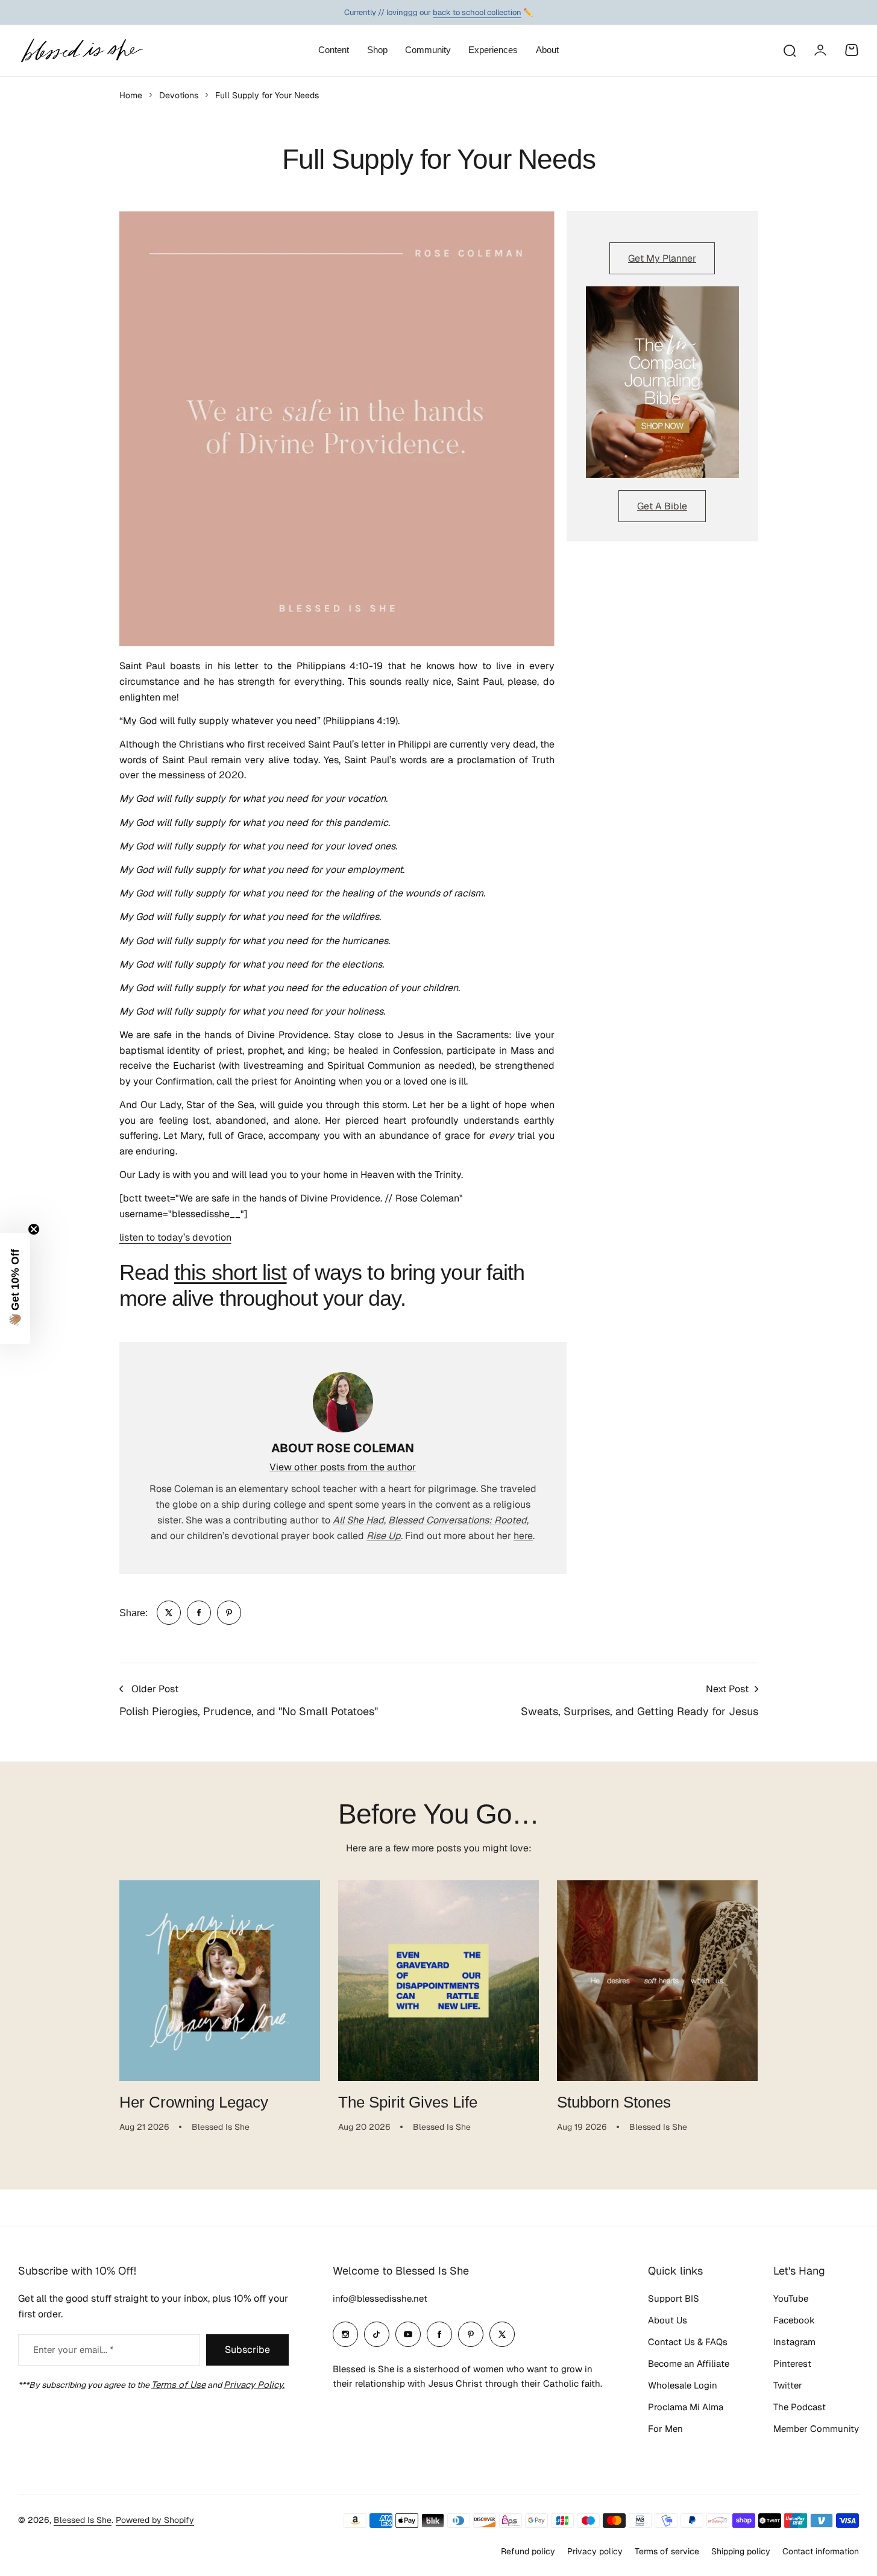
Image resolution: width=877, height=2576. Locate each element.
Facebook (794, 2320)
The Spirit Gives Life (408, 2102)
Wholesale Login (683, 2385)
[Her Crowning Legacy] (220, 1981)
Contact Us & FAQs (688, 2342)
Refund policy (528, 2551)
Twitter (788, 2385)
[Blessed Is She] (81, 50)
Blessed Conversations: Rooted (457, 1520)
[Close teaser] (34, 1229)
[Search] (789, 50)
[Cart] (852, 50)
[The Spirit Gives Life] (438, 1981)
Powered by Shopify (155, 2520)
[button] (15, 1288)
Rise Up (384, 1536)
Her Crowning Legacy (194, 2102)
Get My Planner (662, 258)
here (523, 1536)
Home (131, 95)
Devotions (179, 95)
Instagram (794, 2342)
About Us (668, 2320)
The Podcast (800, 2407)
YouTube (791, 2298)
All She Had (358, 1520)
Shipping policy (741, 2551)
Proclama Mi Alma (686, 2407)
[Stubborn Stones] (657, 1981)
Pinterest (792, 2363)
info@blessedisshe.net (380, 2298)
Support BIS (674, 2298)
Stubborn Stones (614, 2102)
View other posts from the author (343, 1467)
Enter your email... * (73, 2350)
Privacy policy (595, 2551)
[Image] (662, 382)
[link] (169, 1613)
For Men (665, 2429)
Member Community (816, 2429)
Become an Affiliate (689, 2363)
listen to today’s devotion (175, 1237)
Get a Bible (662, 506)
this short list (231, 1272)
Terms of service (667, 2551)
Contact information (821, 2551)
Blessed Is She (83, 2520)
